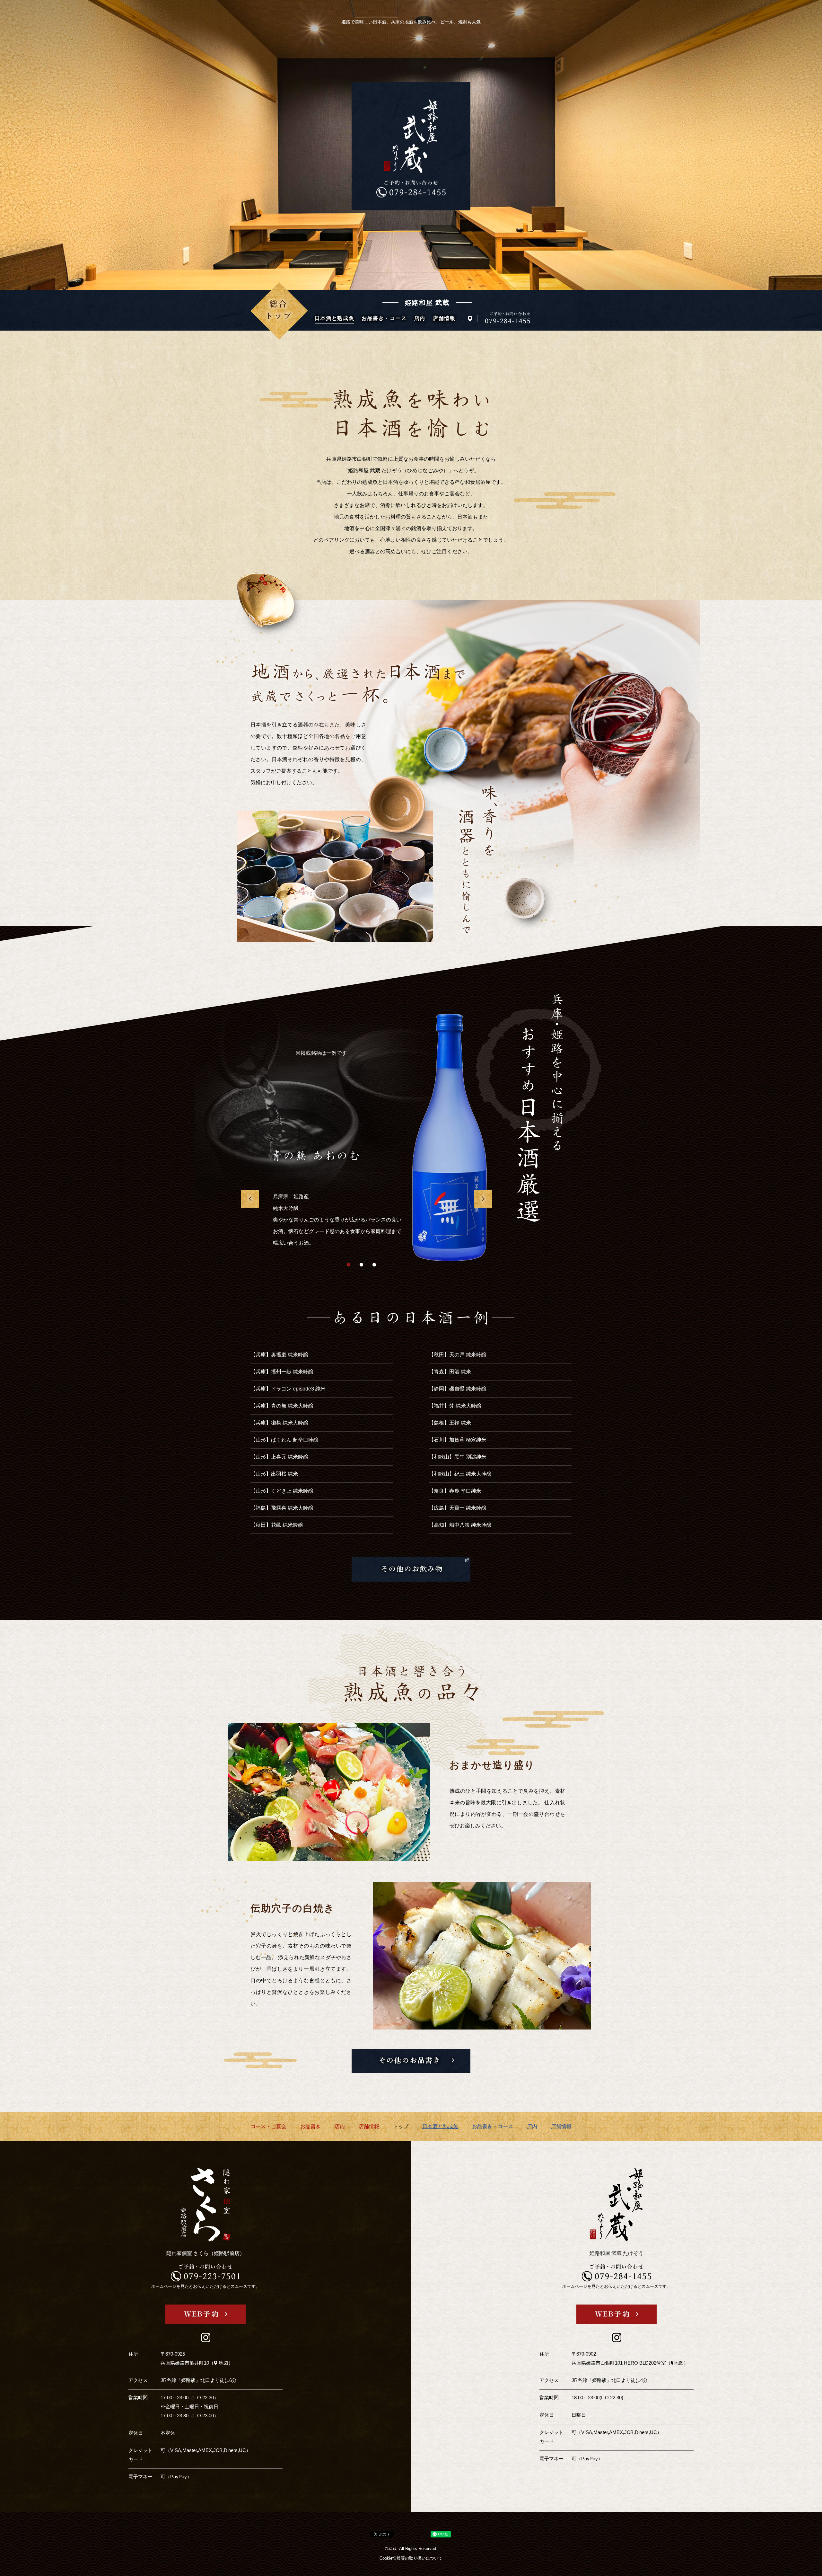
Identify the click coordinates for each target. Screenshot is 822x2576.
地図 (223, 2363)
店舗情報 (444, 318)
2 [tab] (361, 1265)
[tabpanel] (371, 1158)
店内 (420, 318)
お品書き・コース (384, 318)
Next (483, 1199)
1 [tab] (349, 1265)
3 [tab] (374, 1265)
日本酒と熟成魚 (334, 318)
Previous (250, 1199)
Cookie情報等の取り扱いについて (411, 2558)
